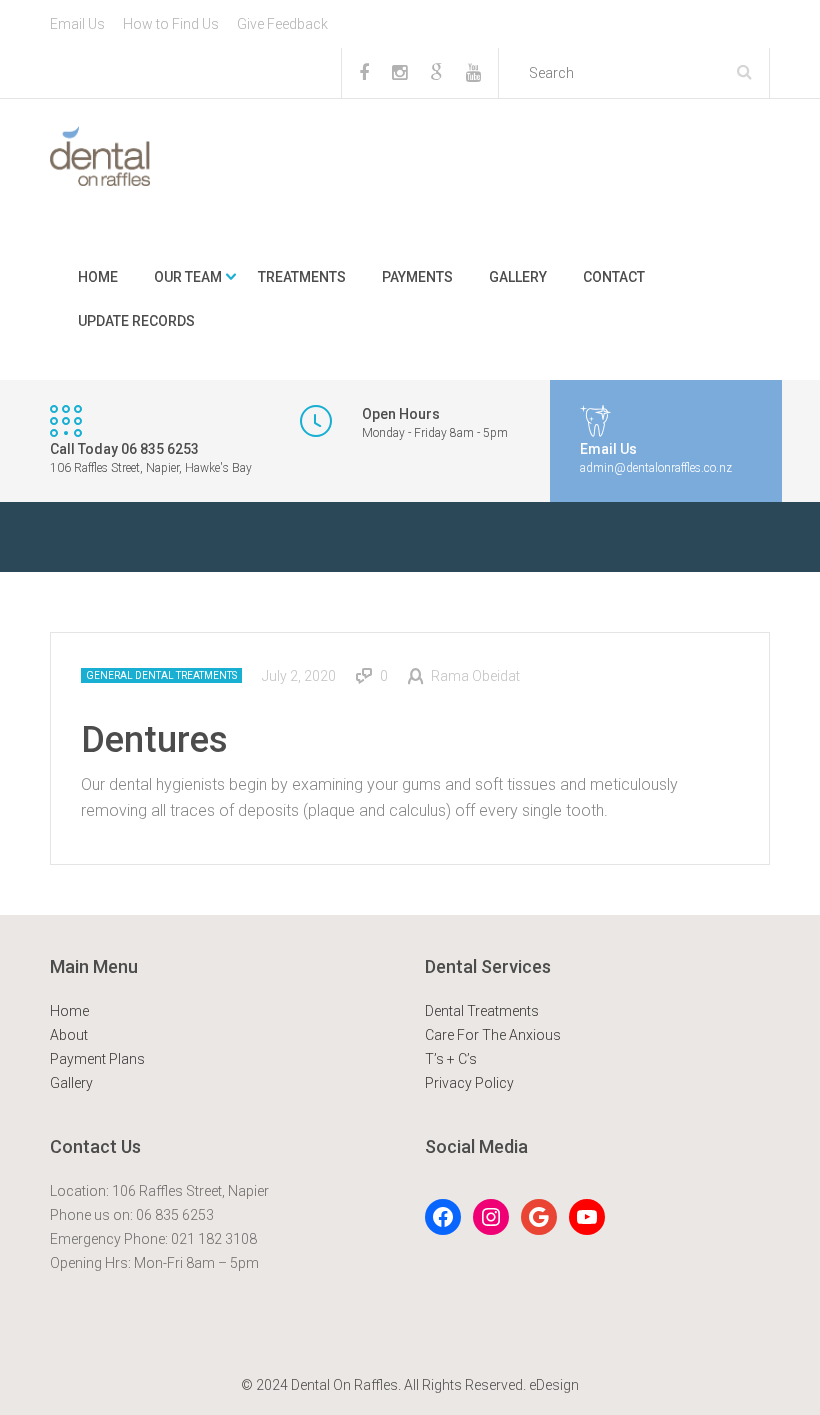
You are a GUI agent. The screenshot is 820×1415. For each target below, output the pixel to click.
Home (98, 277)
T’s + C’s (451, 1059)
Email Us (77, 24)
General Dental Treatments (161, 675)
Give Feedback (282, 24)
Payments (417, 277)
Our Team (188, 277)
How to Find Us (171, 24)
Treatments (302, 277)
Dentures (154, 740)
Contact (614, 277)
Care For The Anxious (493, 1035)
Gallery (518, 277)
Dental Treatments (482, 1011)
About (69, 1035)
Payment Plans (97, 1059)
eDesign (554, 1385)
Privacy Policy (469, 1083)
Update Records (136, 321)
